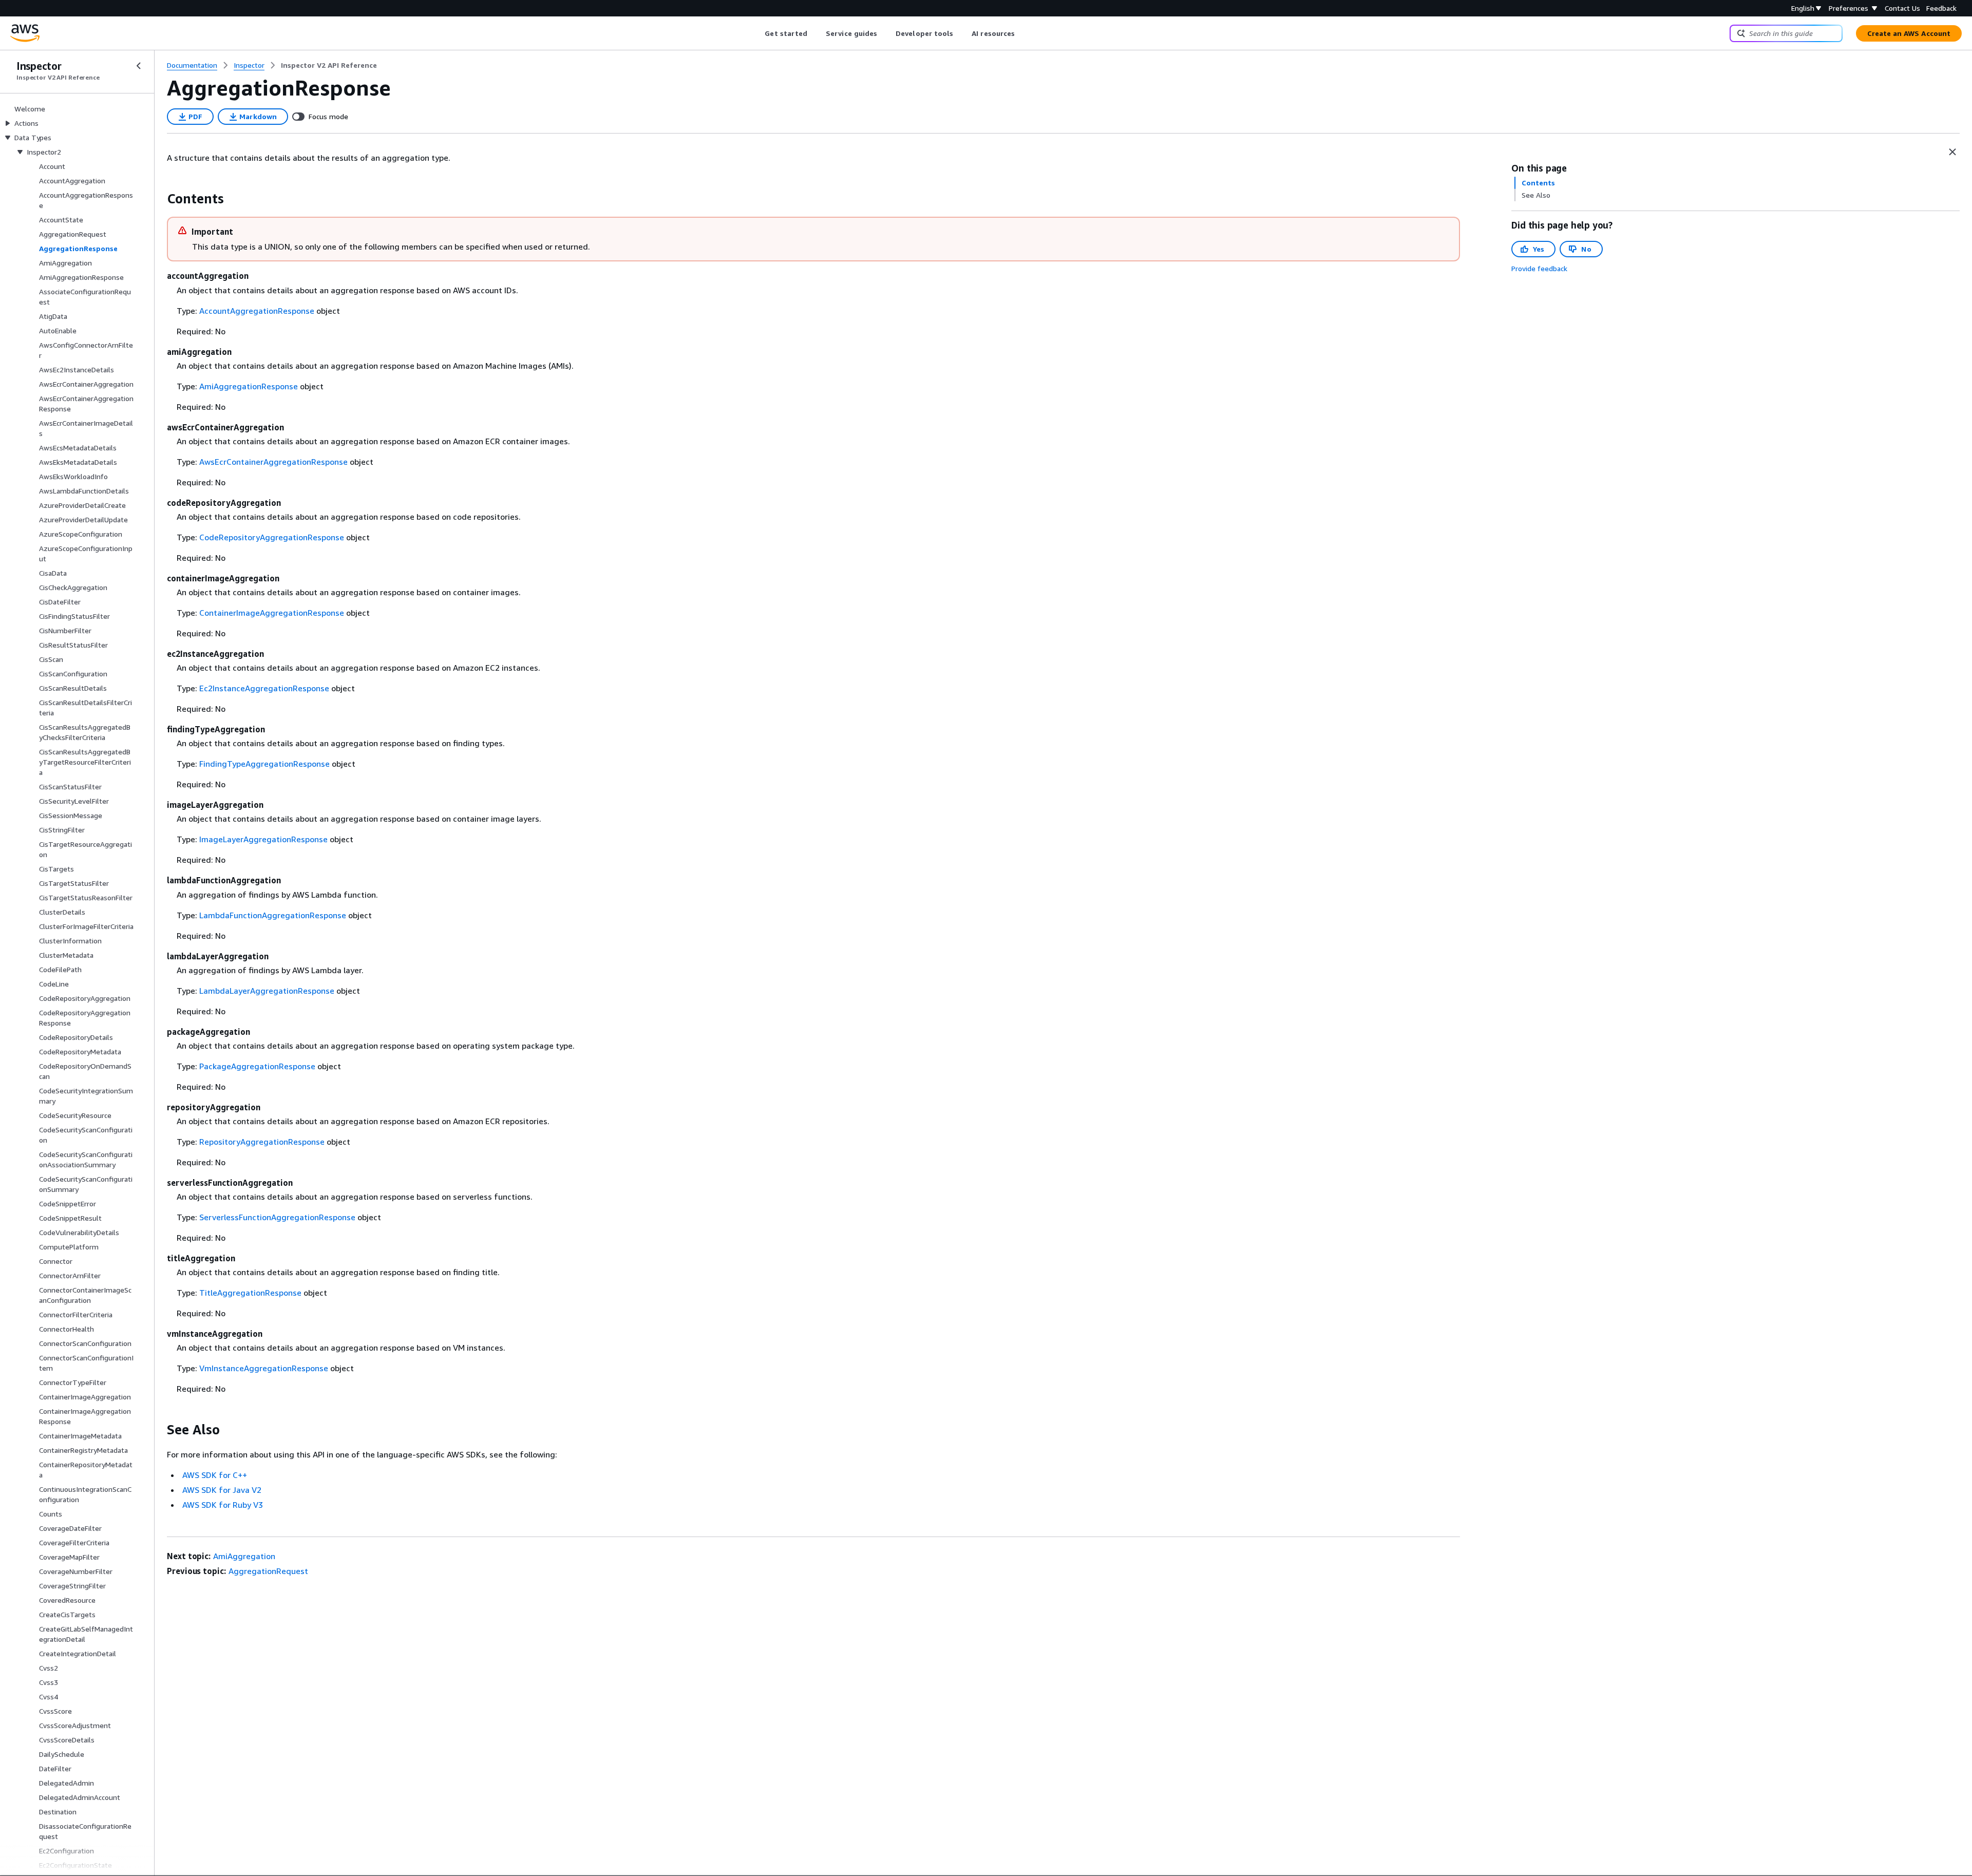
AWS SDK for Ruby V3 (223, 1505)
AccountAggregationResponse (257, 311)
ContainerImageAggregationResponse (272, 613)
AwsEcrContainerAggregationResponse (273, 462)
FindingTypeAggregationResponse (264, 764)
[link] (329, 65)
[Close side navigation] (139, 66)
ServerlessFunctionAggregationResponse (277, 1217)
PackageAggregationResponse (257, 1066)
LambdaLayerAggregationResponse (267, 991)
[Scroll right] (1023, 33)
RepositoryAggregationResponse (262, 1142)
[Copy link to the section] (159, 199)
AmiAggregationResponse (249, 386)
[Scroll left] (757, 33)
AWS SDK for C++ (215, 1475)
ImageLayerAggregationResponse (263, 839)
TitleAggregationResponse (250, 1293)
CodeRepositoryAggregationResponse (272, 537)
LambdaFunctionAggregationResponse (273, 915)
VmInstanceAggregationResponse (264, 1368)
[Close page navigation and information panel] (1952, 152)
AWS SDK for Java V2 (222, 1490)
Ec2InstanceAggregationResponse (264, 688)
